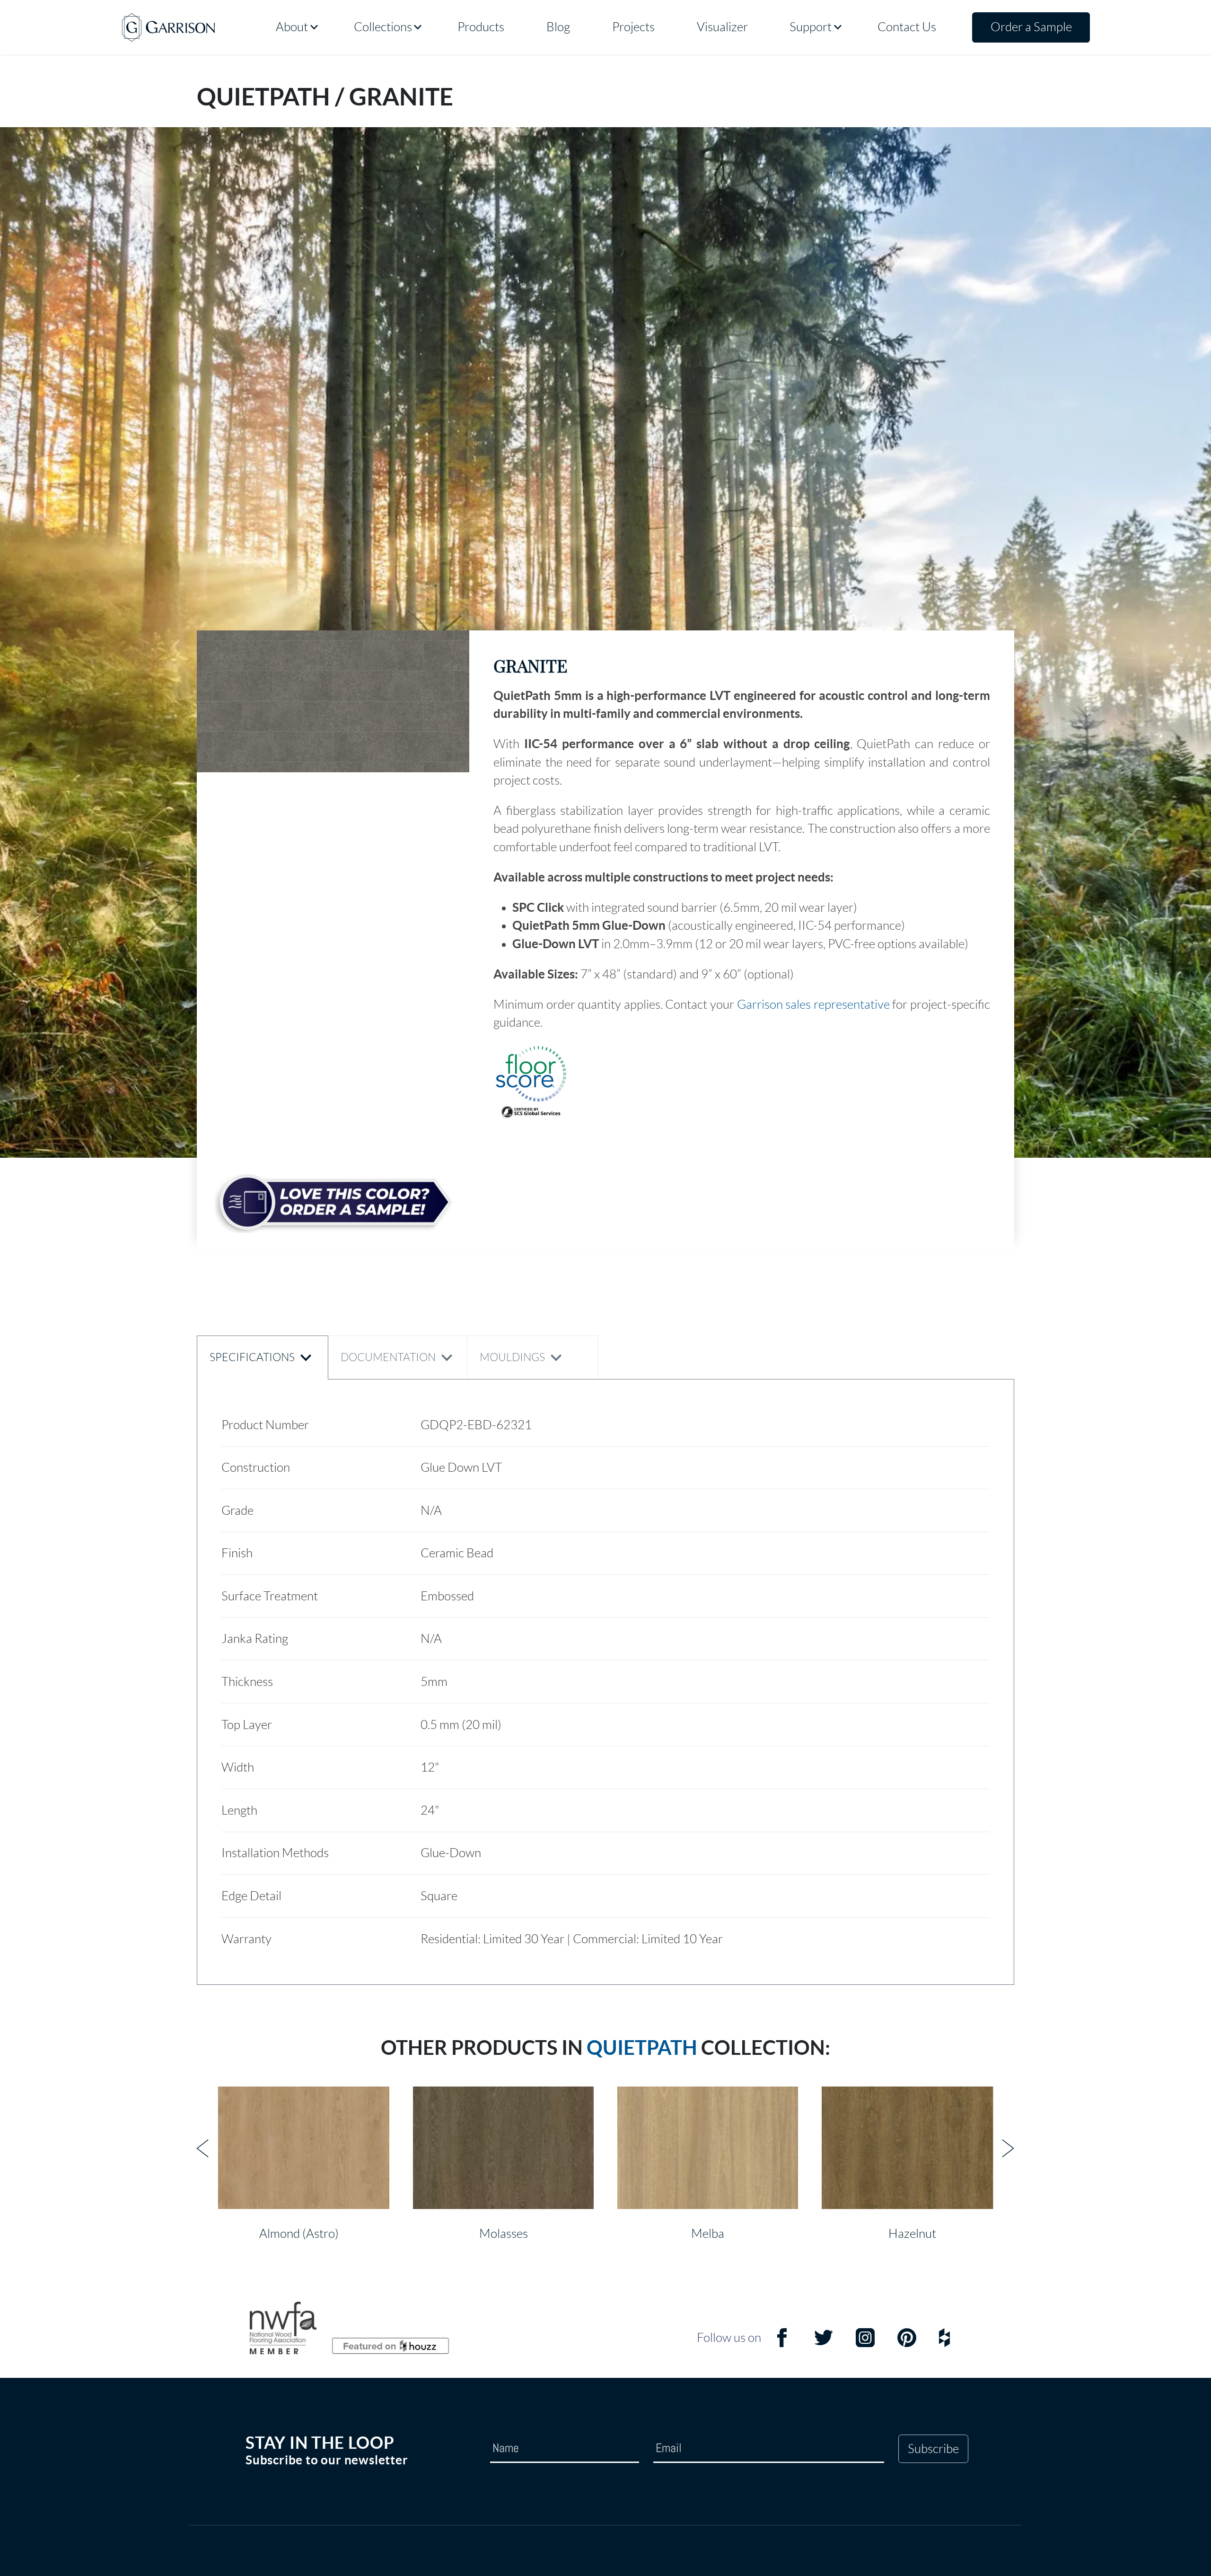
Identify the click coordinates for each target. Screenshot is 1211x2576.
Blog (558, 27)
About (292, 27)
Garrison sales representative (813, 1004)
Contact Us (907, 27)
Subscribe (933, 2449)
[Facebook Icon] (782, 2344)
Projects (633, 27)
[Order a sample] (333, 1203)
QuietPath (642, 2048)
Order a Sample (1031, 27)
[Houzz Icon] (944, 2344)
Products (481, 27)
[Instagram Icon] (865, 2344)
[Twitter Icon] (824, 2344)
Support (811, 27)
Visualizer (722, 27)
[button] (333, 701)
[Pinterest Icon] (907, 2344)
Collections (383, 27)
